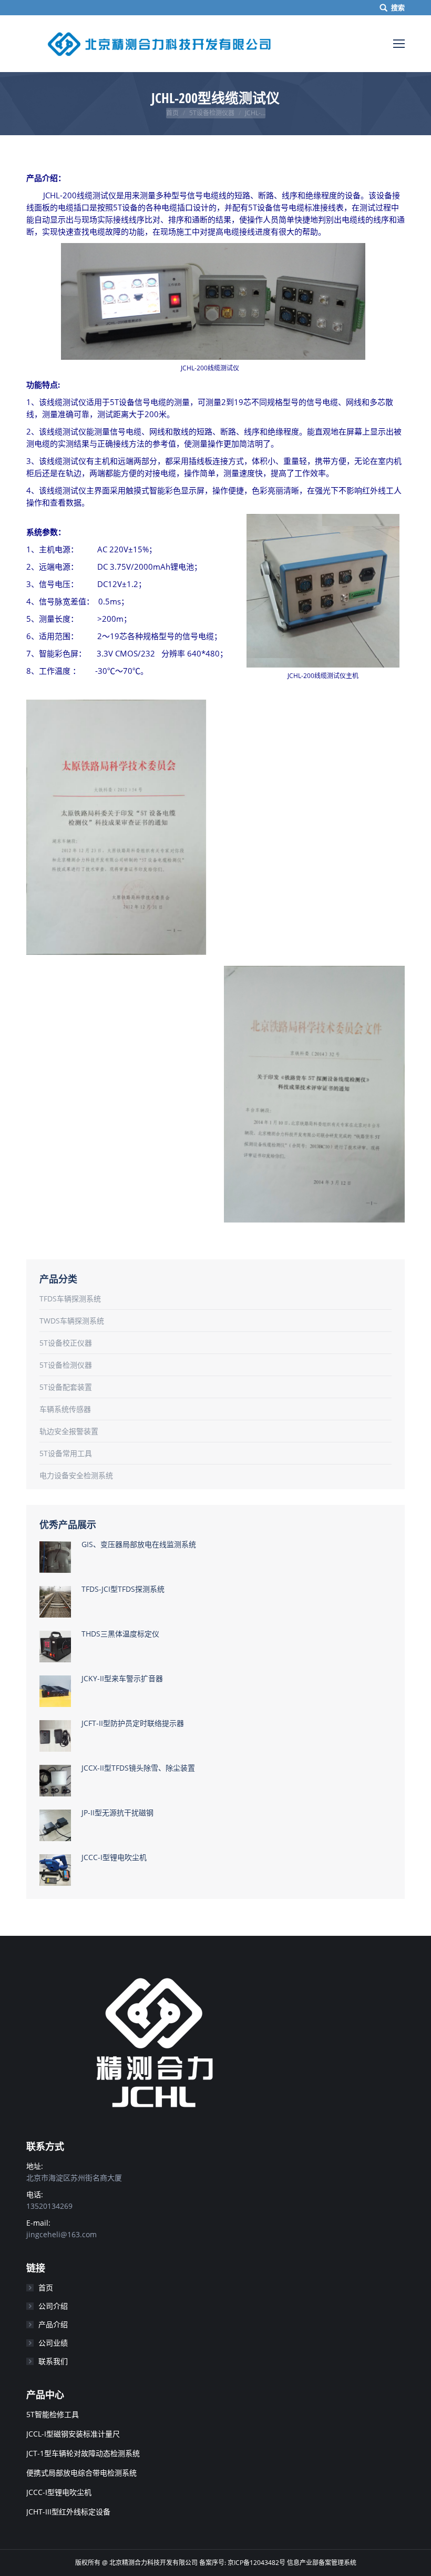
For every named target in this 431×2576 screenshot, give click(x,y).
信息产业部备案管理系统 (322, 2563)
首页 (172, 113)
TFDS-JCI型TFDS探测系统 (123, 1589)
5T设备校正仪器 (66, 1343)
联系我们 (53, 2361)
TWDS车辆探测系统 (72, 1321)
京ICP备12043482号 (257, 2563)
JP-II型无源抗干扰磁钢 (117, 1812)
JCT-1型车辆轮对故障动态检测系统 (83, 2453)
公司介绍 (53, 2306)
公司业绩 (53, 2343)
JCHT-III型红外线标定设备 (68, 2512)
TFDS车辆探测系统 (70, 1299)
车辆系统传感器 (65, 1409)
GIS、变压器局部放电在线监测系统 (139, 1544)
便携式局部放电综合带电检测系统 (81, 2473)
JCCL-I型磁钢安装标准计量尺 (73, 2434)
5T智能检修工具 (53, 2414)
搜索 (398, 7)
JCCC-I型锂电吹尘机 (114, 1857)
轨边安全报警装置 (69, 1431)
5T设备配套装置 (66, 1387)
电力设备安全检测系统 (76, 1475)
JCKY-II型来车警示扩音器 (122, 1678)
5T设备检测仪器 (212, 113)
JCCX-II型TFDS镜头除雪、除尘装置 (138, 1768)
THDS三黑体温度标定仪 (120, 1634)
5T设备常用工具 (66, 1453)
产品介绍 (53, 2324)
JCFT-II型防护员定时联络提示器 (133, 1723)
